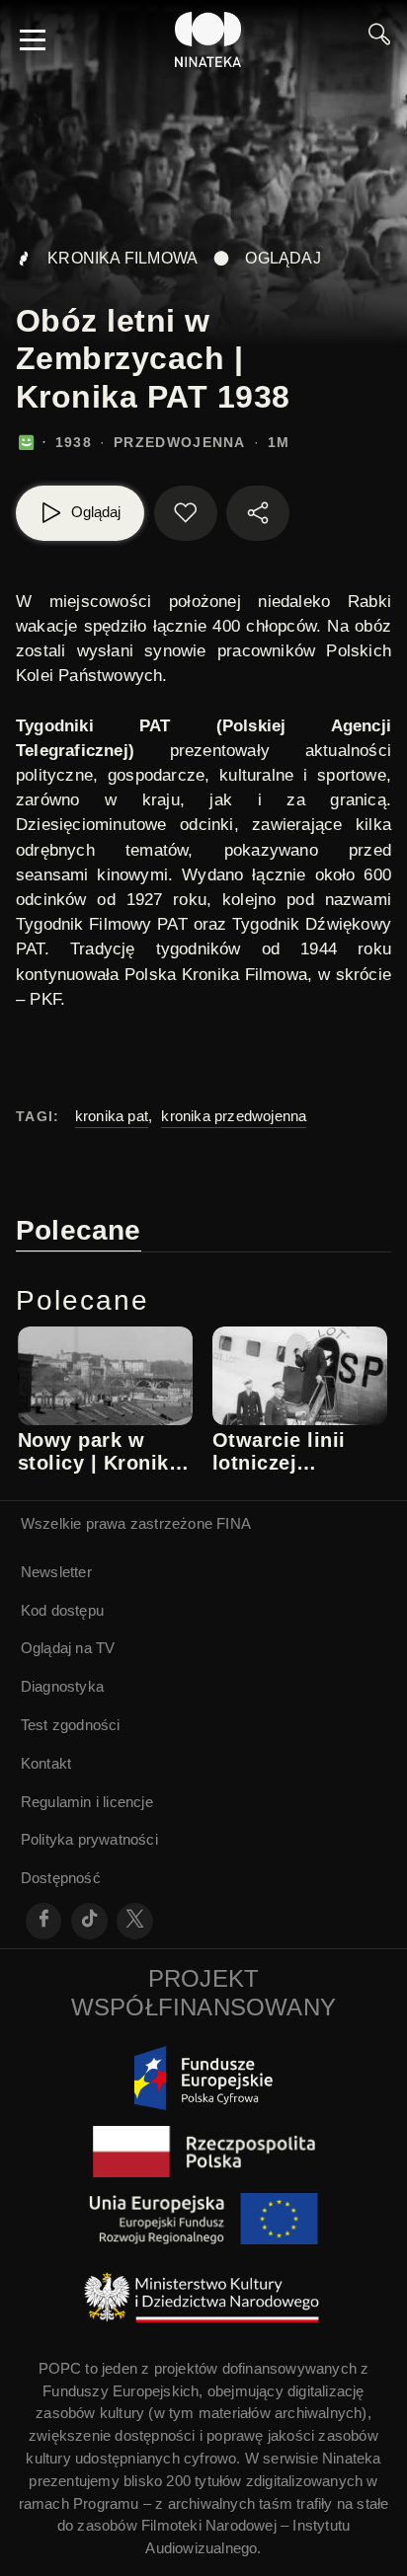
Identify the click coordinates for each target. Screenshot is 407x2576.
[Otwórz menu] (33, 39)
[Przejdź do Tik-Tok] (89, 1921)
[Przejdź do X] (135, 1921)
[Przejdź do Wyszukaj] (379, 39)
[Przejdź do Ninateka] (208, 39)
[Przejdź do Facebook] (44, 1921)
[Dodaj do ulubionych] (186, 513)
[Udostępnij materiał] (258, 513)
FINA (234, 1523)
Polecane (79, 1230)
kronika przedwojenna (234, 1116)
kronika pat (112, 1116)
